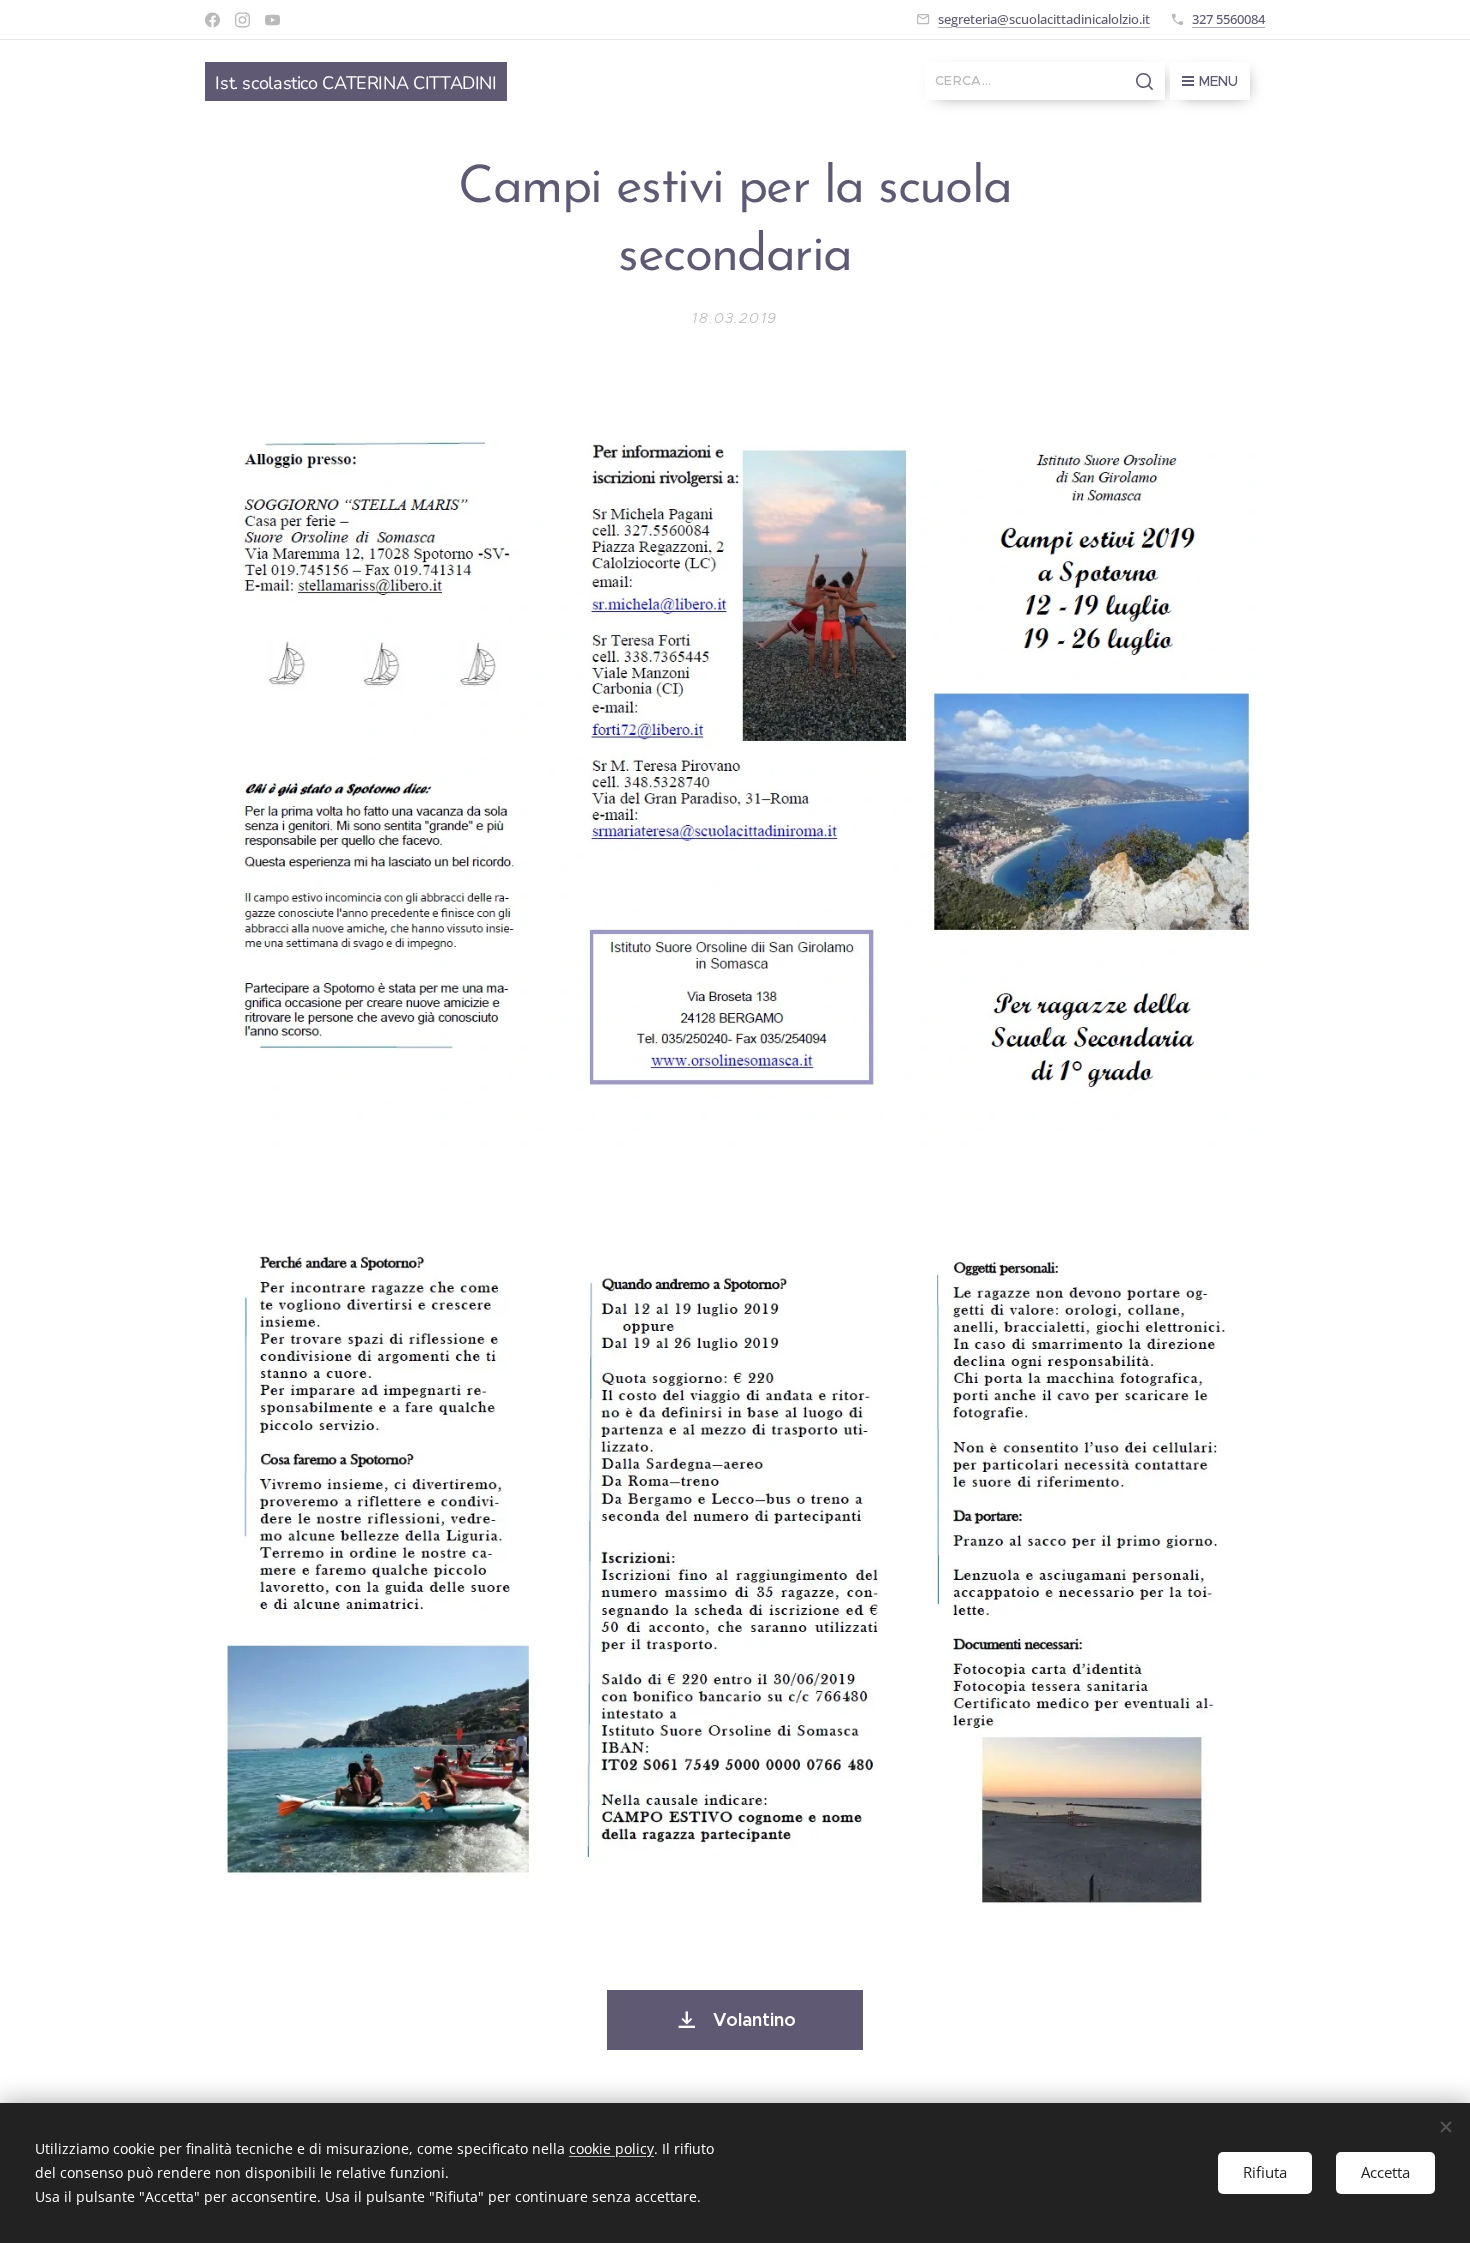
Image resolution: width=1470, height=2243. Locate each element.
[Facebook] (212, 20)
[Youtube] (272, 20)
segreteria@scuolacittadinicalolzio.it (1044, 19)
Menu (1218, 81)
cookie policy (611, 2148)
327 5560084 (1228, 19)
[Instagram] (242, 20)
